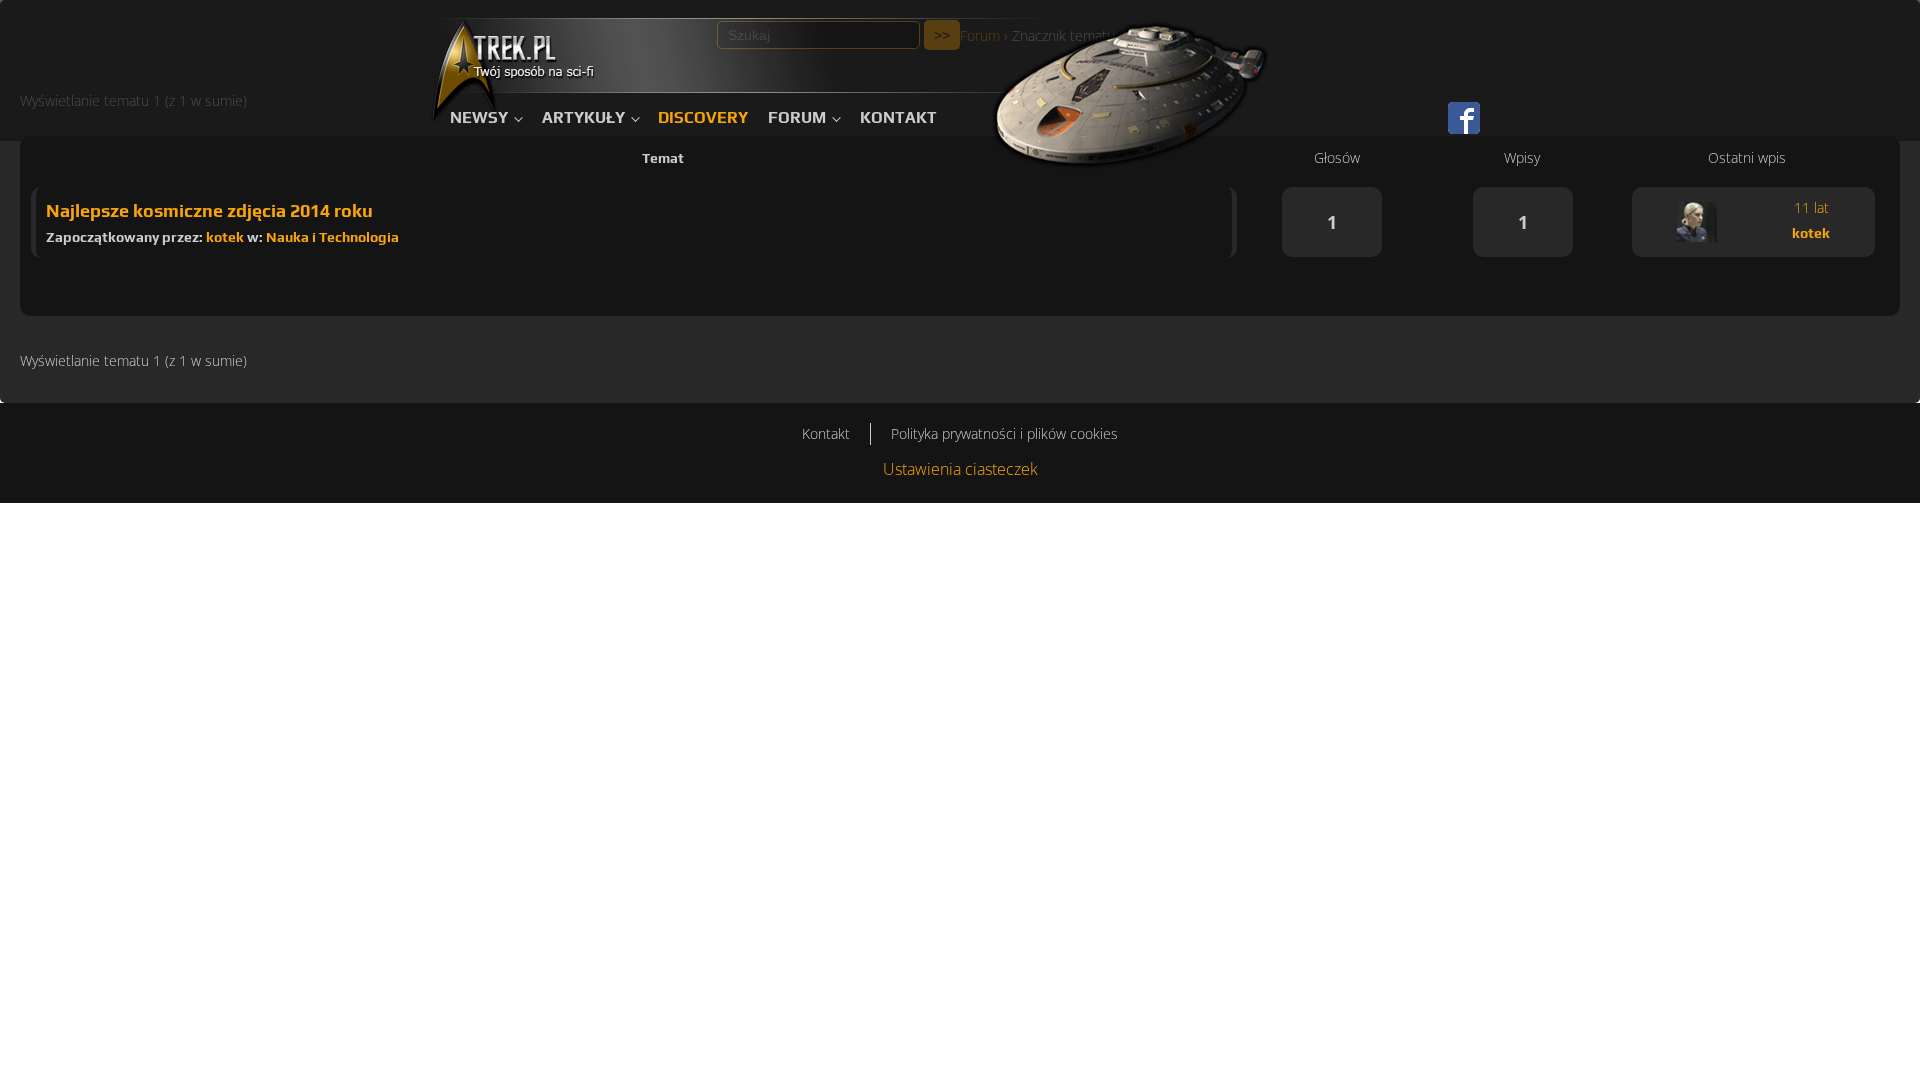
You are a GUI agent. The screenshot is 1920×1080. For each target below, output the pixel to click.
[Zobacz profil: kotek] (1697, 222)
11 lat (1811, 207)
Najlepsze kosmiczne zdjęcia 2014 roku (209, 210)
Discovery (703, 117)
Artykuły (583, 117)
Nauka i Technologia (332, 237)
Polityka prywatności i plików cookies (1004, 433)
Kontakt (898, 117)
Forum (797, 117)
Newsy (479, 117)
